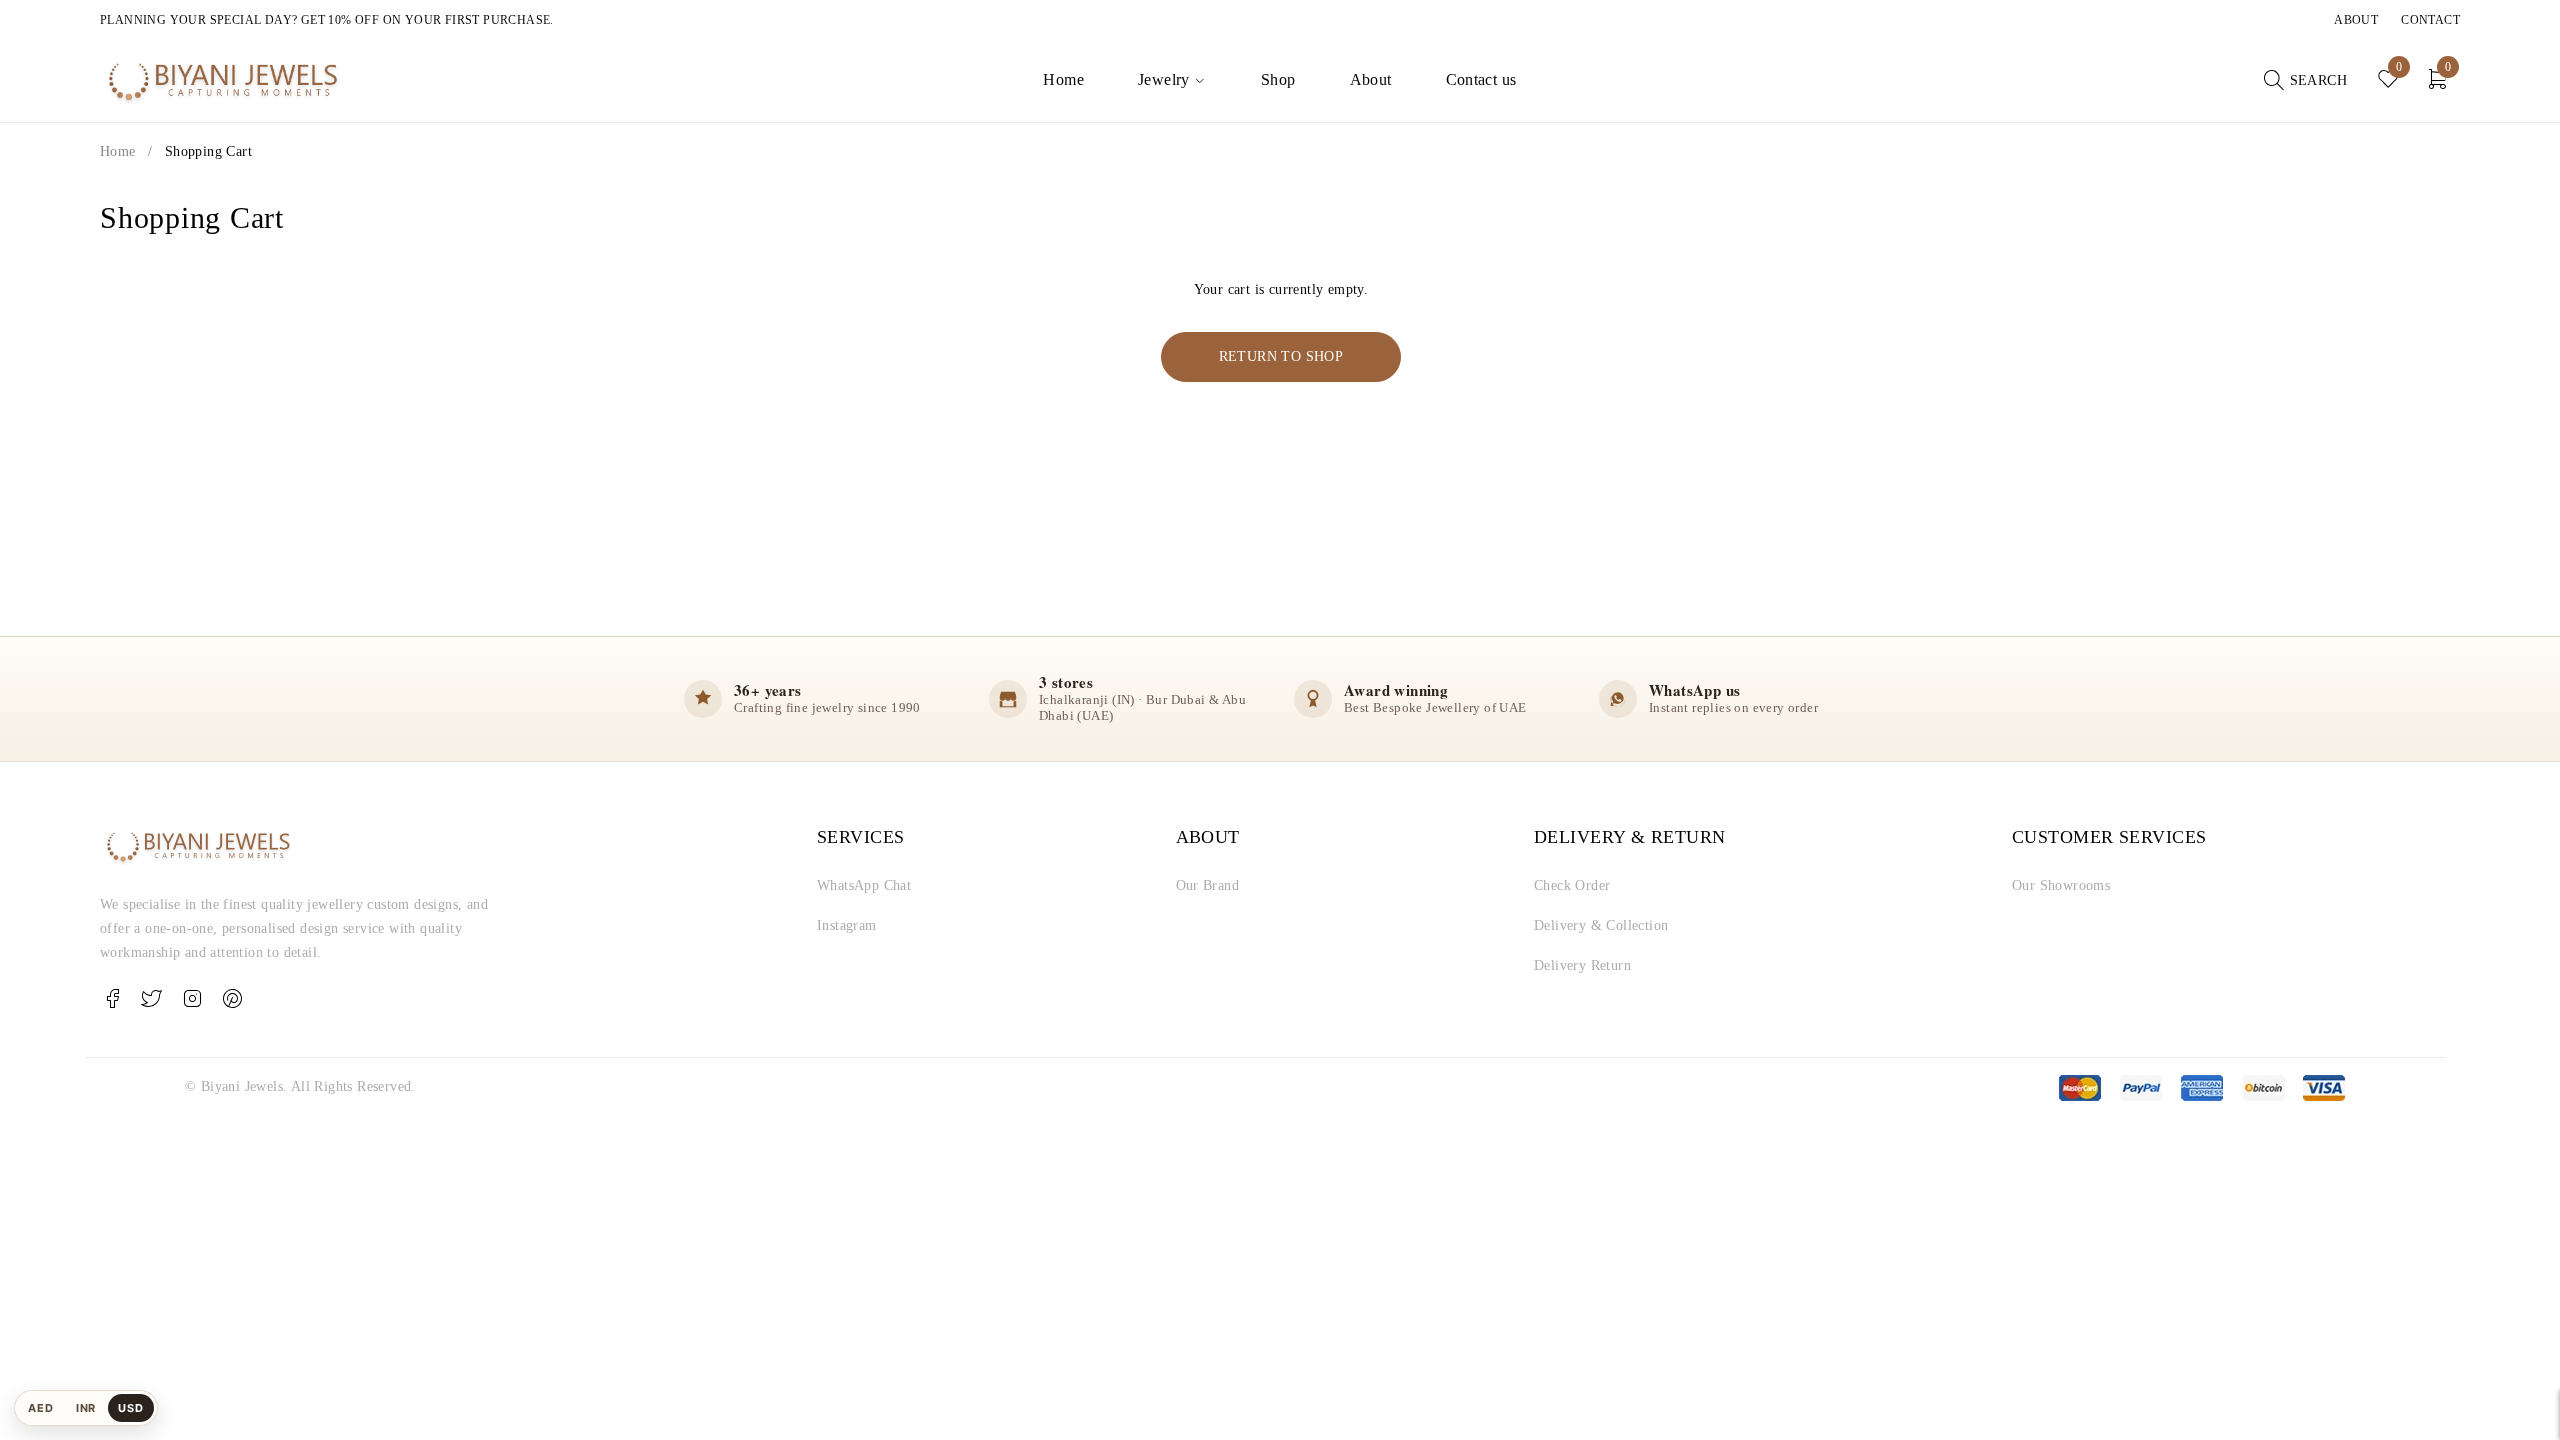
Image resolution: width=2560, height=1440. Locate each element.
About (2356, 20)
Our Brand (1208, 885)
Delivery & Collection (1601, 925)
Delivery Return (1582, 965)
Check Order (1572, 885)
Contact (2430, 20)
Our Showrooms (2061, 885)
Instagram (847, 925)
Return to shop (1281, 356)
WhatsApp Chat (864, 885)
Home (118, 151)
